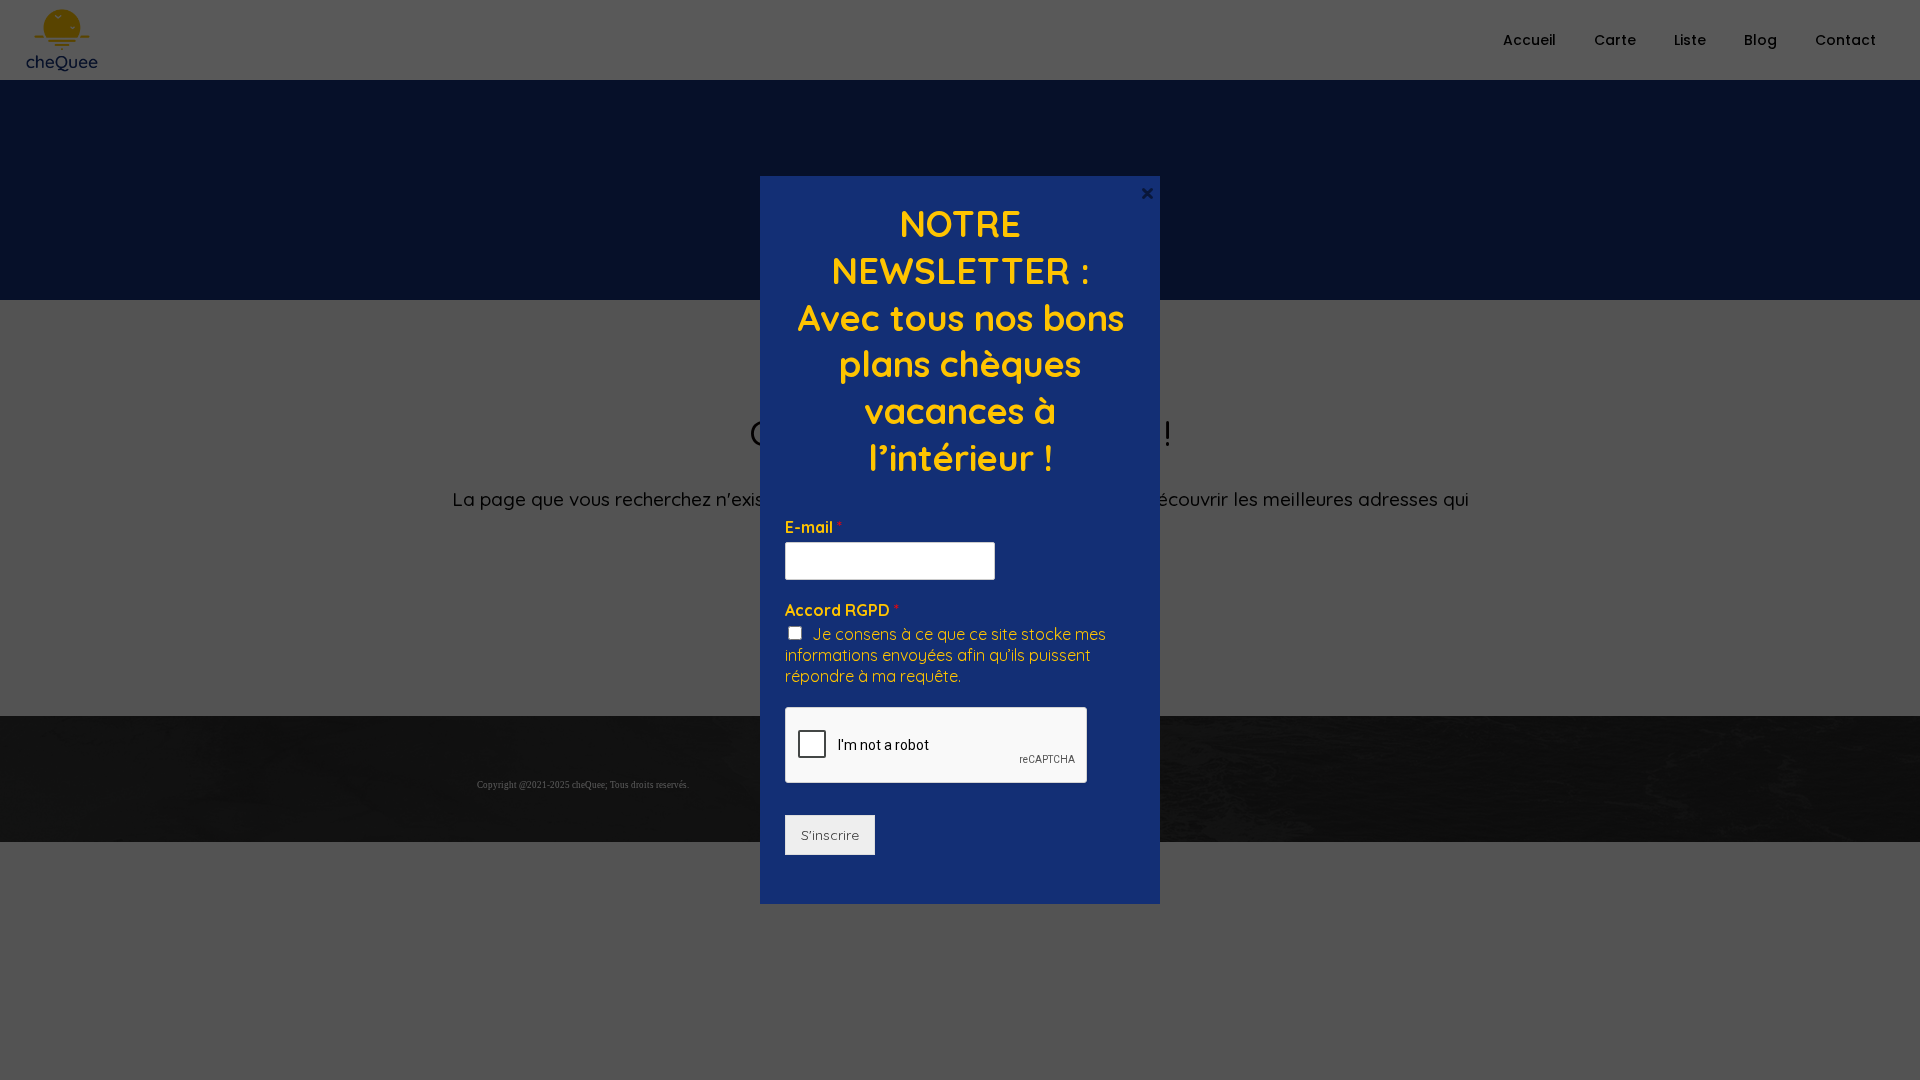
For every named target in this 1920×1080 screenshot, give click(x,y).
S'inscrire (830, 835)
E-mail (813, 527)
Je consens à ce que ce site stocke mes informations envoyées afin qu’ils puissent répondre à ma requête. (945, 655)
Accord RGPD (842, 610)
